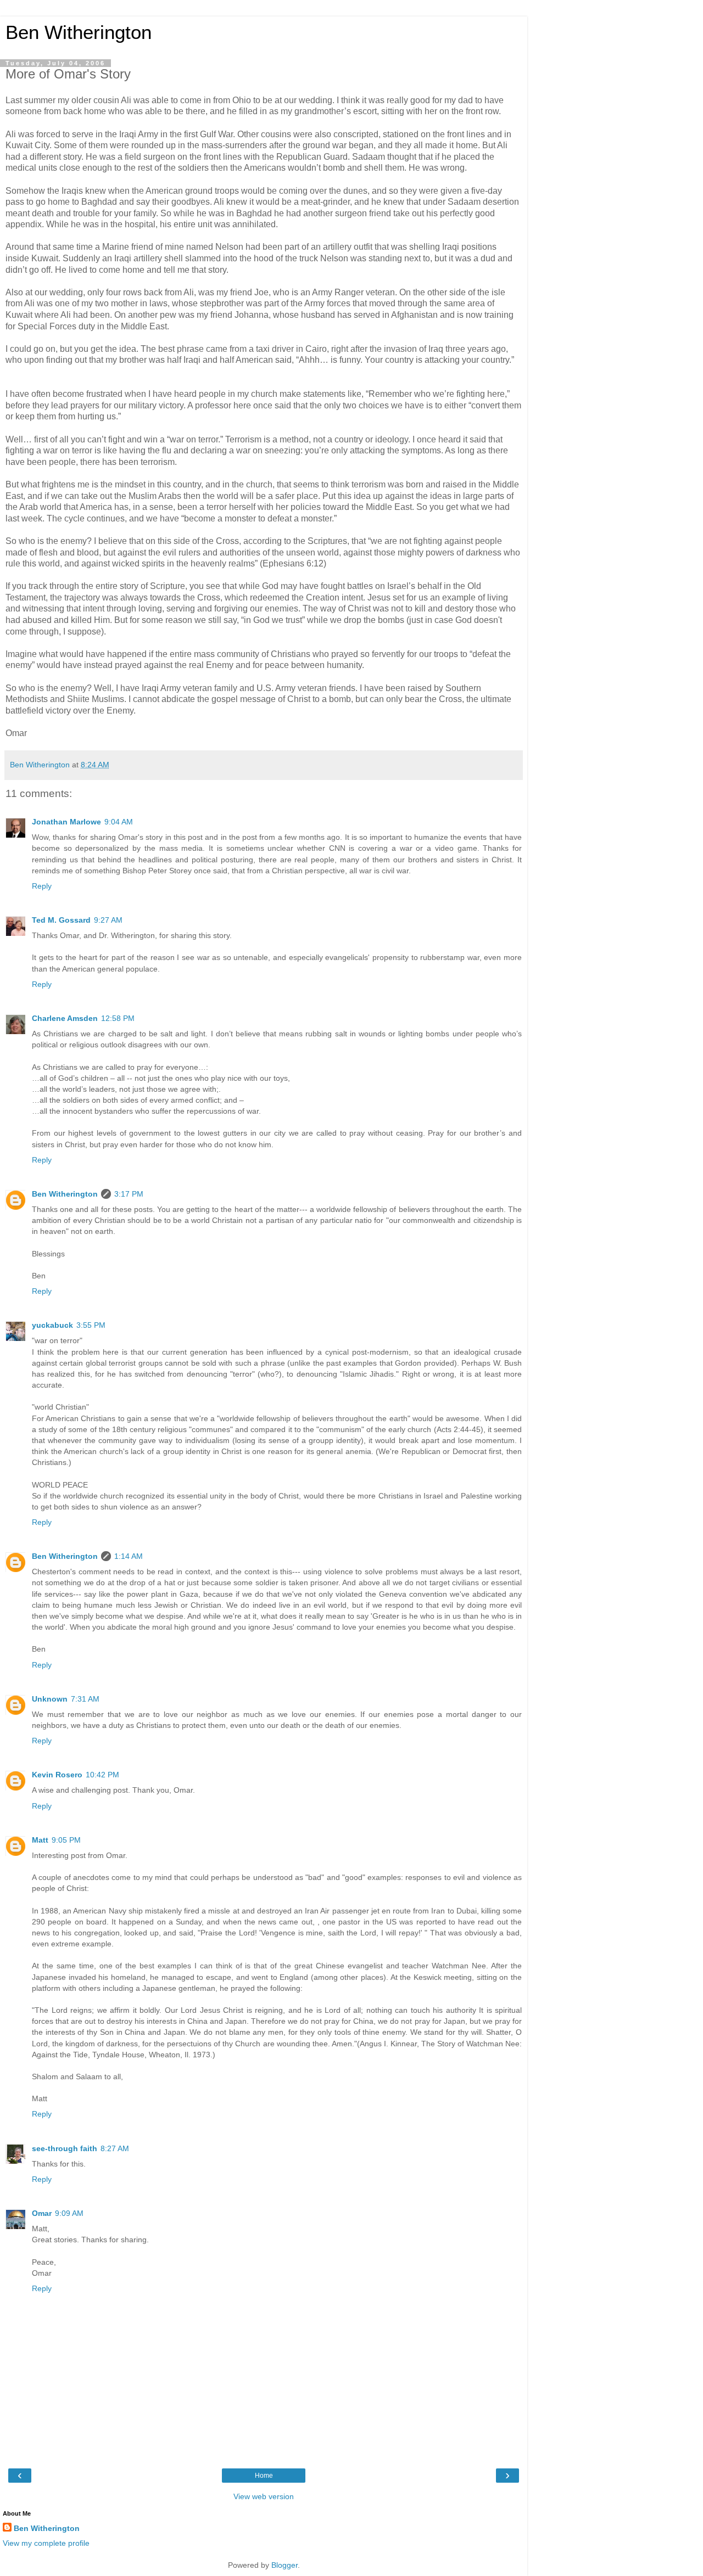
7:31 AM (85, 1699)
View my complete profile (46, 2543)
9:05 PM (66, 1840)
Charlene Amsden (65, 1018)
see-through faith (65, 2148)
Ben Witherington (79, 32)
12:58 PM (118, 1018)
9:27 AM (108, 920)
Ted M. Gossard (61, 920)
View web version (264, 2496)
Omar (42, 2213)
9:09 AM (69, 2213)
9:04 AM (119, 822)
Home (264, 2476)
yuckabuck (52, 1325)
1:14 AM (129, 1556)
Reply (42, 886)
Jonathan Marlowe (66, 822)
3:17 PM (129, 1194)
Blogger (284, 2565)
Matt (40, 1840)
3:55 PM (91, 1325)
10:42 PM (102, 1775)
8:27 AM (115, 2148)
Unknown (50, 1699)
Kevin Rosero (57, 1775)
